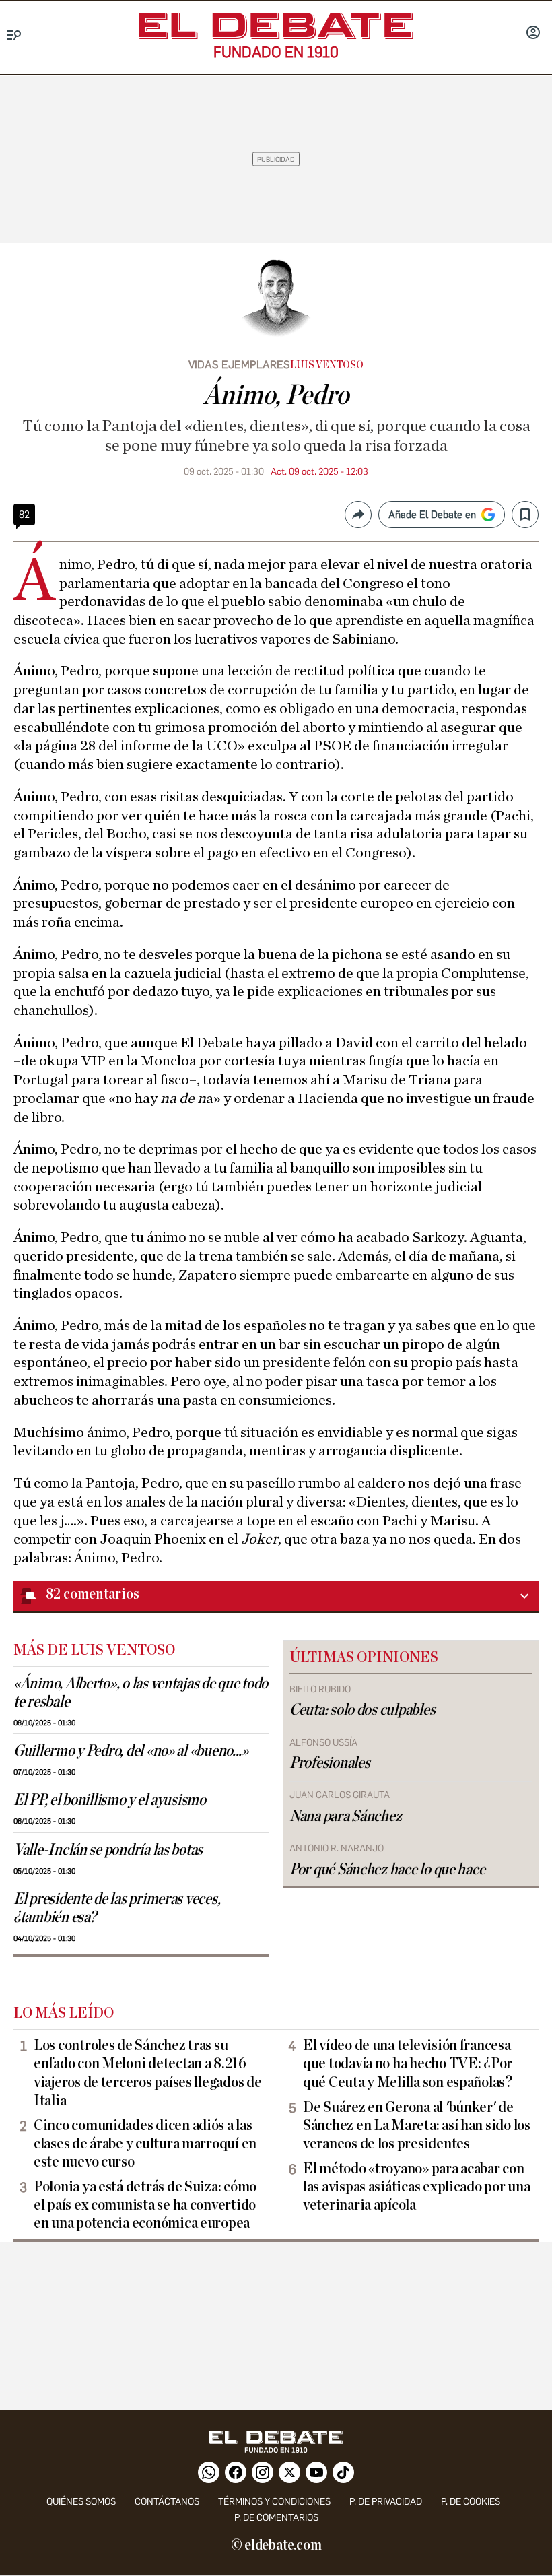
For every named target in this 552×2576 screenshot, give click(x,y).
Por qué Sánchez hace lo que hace (387, 1870)
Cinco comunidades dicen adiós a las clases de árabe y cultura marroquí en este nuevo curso (145, 2144)
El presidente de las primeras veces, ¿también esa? (117, 1908)
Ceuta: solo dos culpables (362, 1710)
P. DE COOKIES (471, 2502)
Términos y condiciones (274, 2502)
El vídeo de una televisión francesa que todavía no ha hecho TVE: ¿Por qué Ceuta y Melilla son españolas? (408, 2063)
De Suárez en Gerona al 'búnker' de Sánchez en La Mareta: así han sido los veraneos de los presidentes (417, 2125)
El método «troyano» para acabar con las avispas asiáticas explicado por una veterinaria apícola (416, 2187)
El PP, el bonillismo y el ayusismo (110, 1800)
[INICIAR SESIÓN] (533, 34)
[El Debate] (276, 26)
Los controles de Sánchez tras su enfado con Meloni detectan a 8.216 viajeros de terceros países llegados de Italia (147, 2073)
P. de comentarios (276, 2518)
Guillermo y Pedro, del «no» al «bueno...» (131, 1751)
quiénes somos (81, 2502)
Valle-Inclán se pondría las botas (108, 1850)
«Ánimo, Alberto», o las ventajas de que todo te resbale (141, 1693)
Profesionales (330, 1763)
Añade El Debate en (432, 515)
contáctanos (167, 2502)
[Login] (533, 34)
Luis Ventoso (326, 365)
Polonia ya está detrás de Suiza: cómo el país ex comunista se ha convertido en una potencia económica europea (145, 2205)
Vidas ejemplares (239, 365)
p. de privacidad (386, 2502)
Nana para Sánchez (345, 1816)
